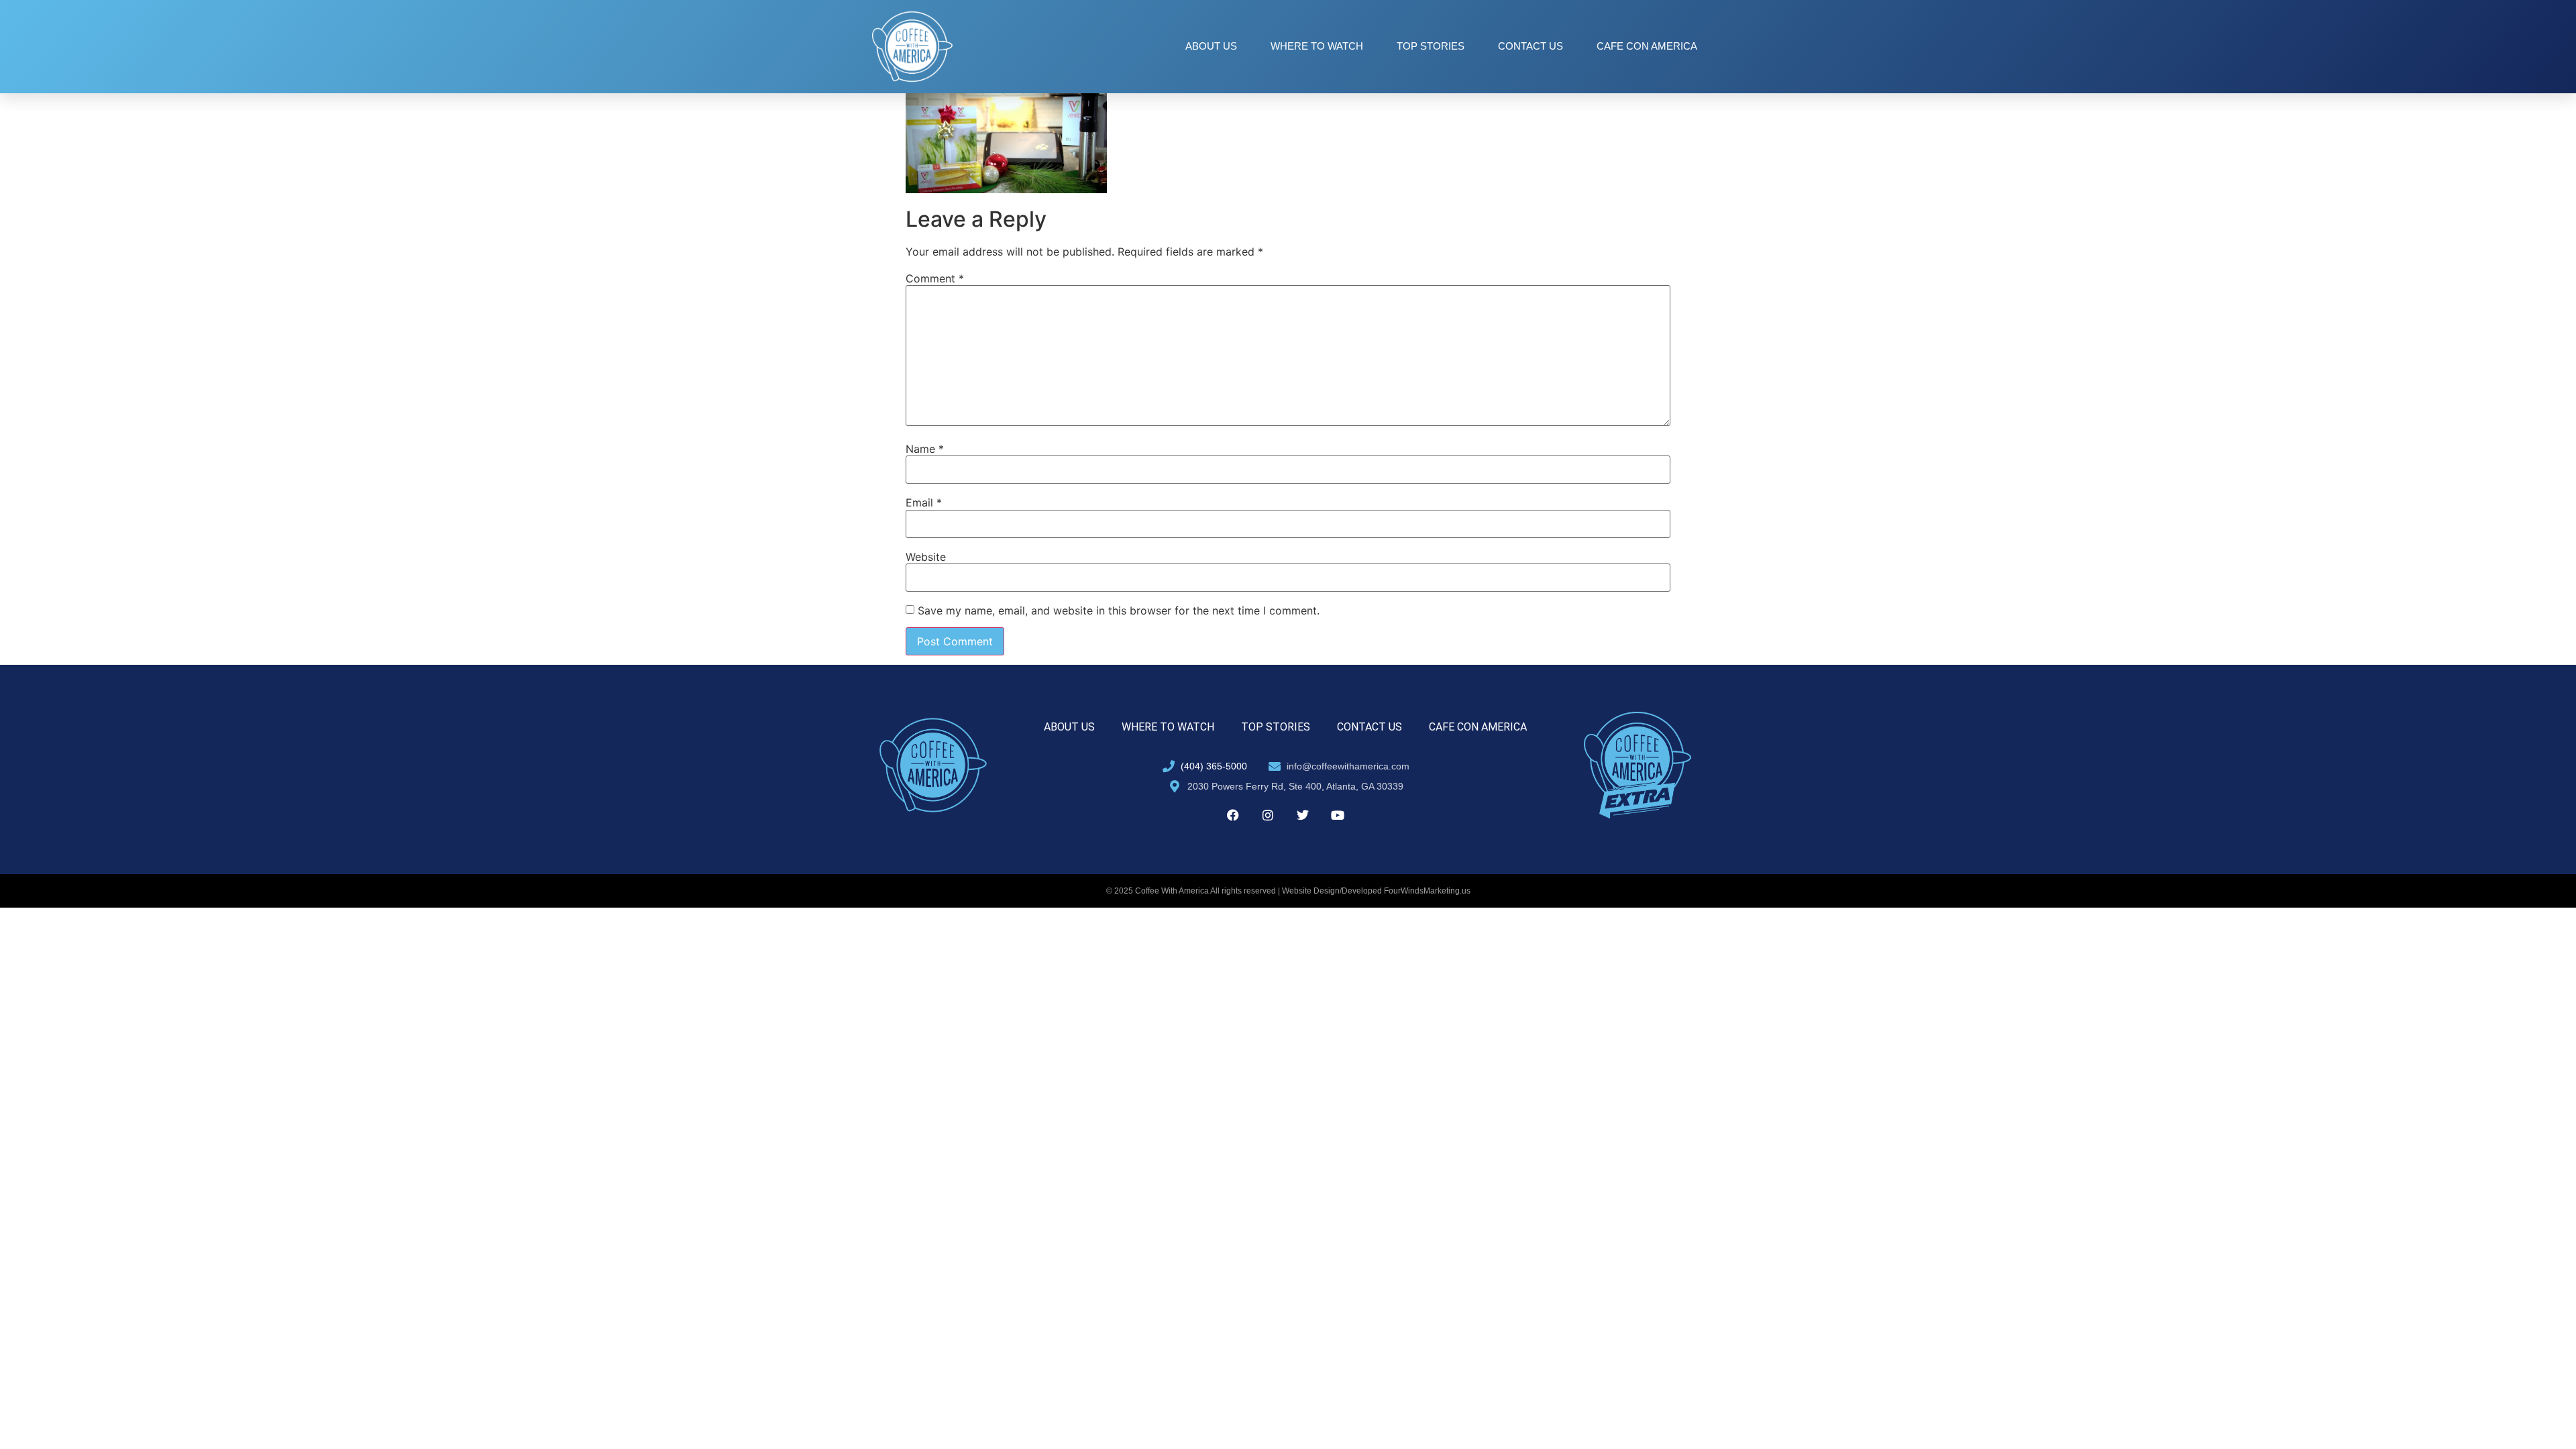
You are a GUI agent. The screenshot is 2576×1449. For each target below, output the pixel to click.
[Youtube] (1338, 815)
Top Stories (1431, 46)
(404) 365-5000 (1214, 766)
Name (925, 449)
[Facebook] (1233, 815)
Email (924, 502)
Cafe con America (1647, 46)
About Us (1211, 46)
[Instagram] (1268, 815)
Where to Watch (1317, 46)
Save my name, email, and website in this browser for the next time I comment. (1119, 610)
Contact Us (1531, 46)
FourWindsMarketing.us (1427, 891)
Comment (935, 278)
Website (926, 557)
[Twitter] (1303, 815)
